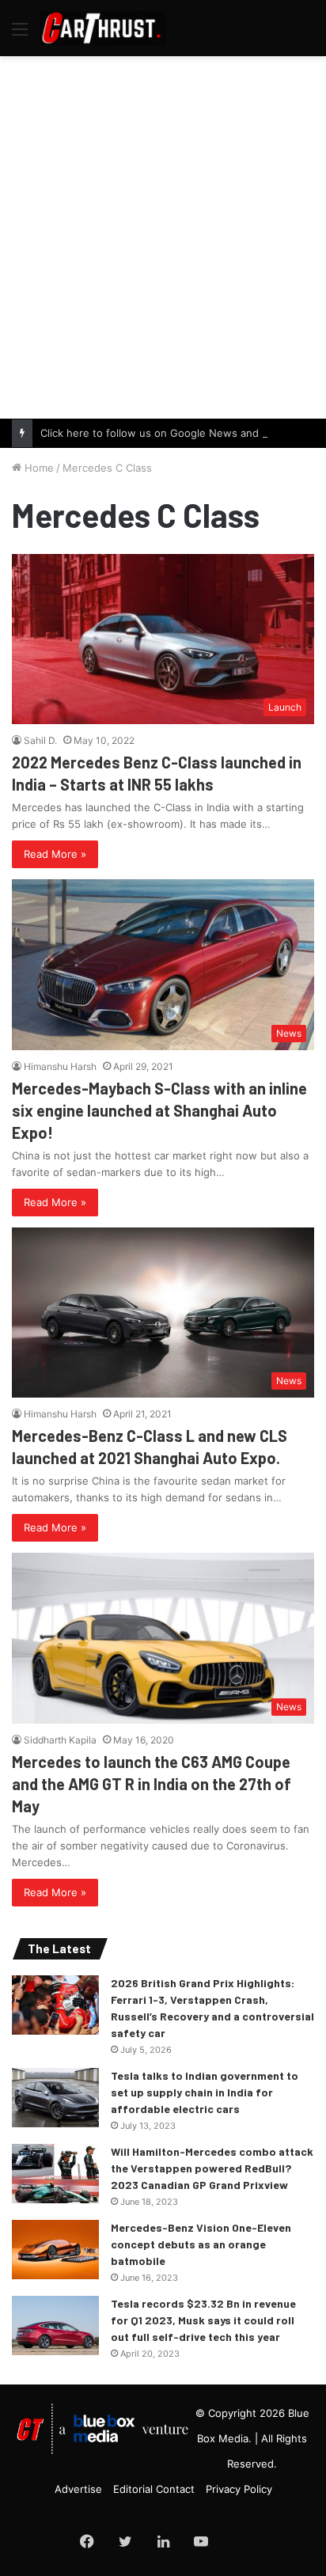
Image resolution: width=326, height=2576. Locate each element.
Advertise (78, 2489)
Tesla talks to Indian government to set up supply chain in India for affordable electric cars (205, 2092)
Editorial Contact (154, 2489)
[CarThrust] (103, 28)
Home (38, 468)
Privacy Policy (239, 2489)
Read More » (55, 854)
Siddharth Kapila (60, 1740)
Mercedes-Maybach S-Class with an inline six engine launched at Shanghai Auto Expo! (159, 1110)
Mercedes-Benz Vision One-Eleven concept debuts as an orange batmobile (201, 2244)
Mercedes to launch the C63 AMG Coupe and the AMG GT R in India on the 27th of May (152, 1784)
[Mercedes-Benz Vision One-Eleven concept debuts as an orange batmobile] (55, 2250)
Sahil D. (40, 740)
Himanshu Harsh (60, 1066)
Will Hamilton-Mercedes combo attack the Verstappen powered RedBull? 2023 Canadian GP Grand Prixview (212, 2168)
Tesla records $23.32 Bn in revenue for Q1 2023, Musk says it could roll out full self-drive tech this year (203, 2320)
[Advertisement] (163, 235)
